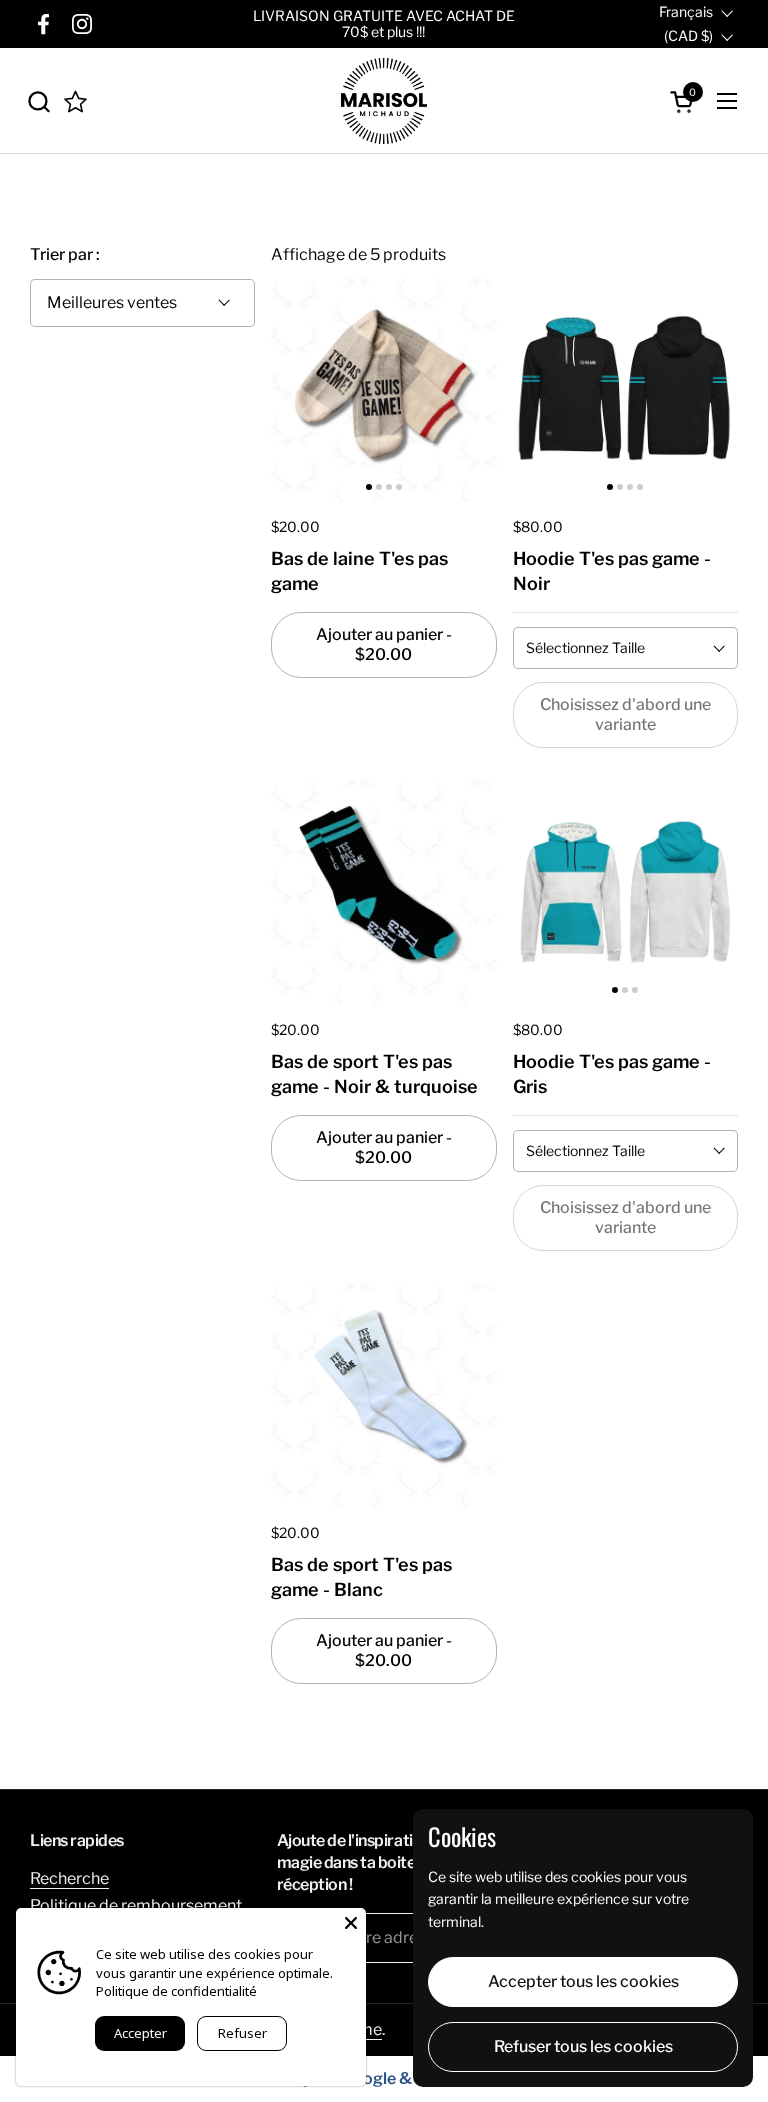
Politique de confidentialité (176, 1991)
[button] (38, 101)
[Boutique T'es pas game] (384, 101)
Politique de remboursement (136, 1905)
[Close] (351, 1923)
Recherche (69, 1878)
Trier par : (65, 254)
